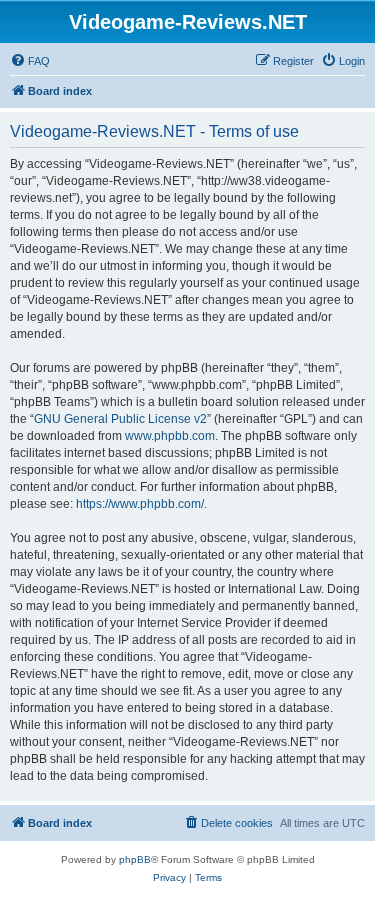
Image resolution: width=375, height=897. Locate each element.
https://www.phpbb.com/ (140, 504)
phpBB (135, 859)
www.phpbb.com (170, 436)
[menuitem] (30, 61)
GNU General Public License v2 (120, 419)
